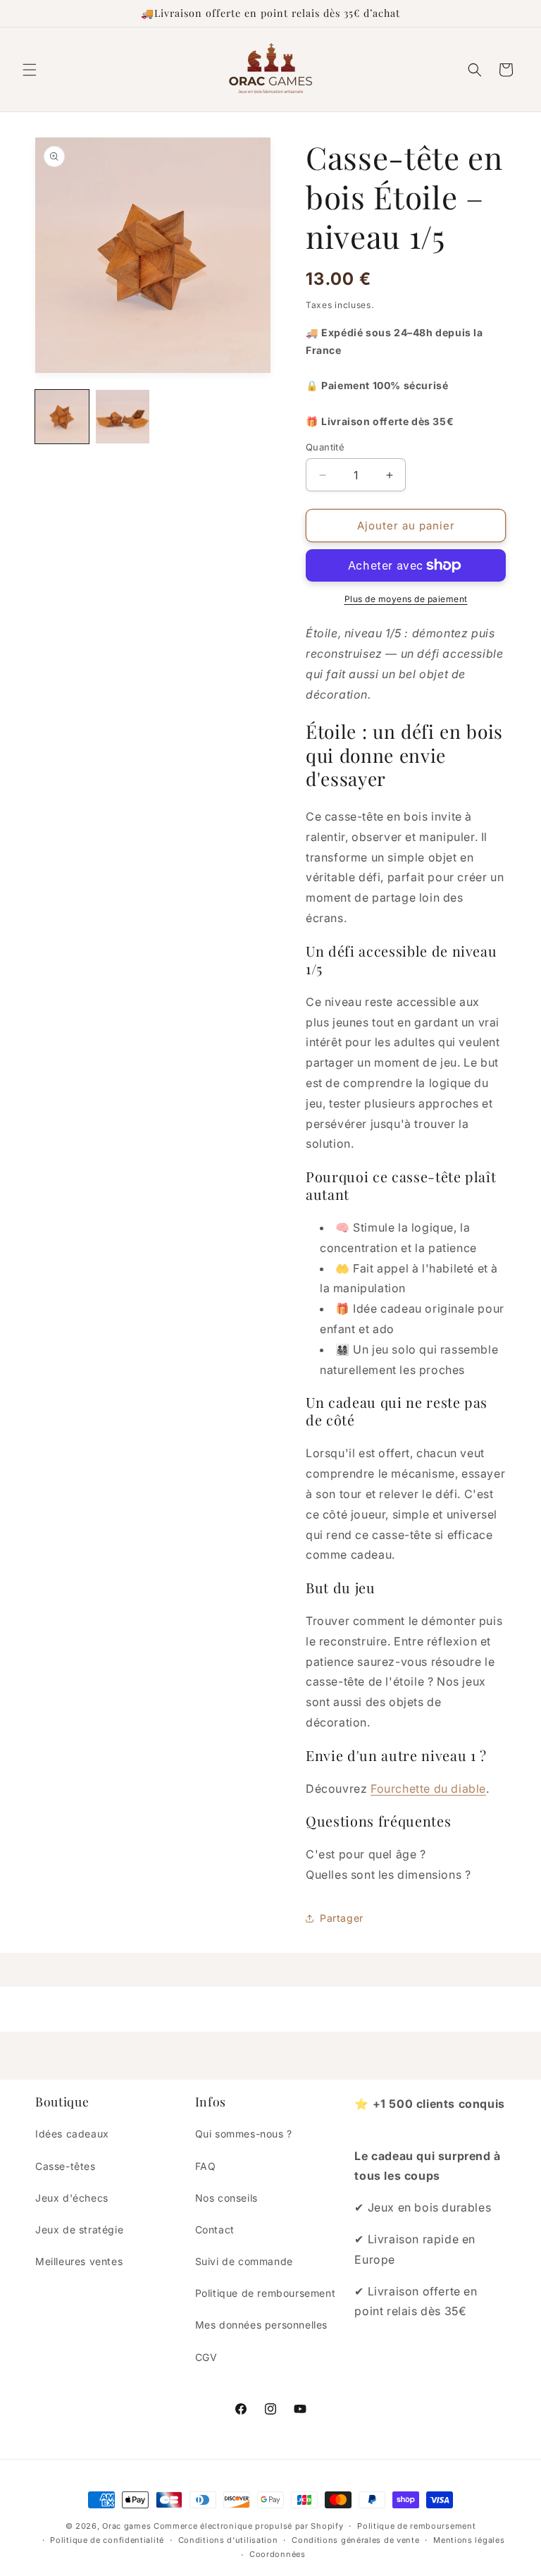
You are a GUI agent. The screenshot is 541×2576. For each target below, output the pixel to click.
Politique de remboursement (266, 2293)
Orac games (126, 2526)
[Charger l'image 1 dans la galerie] (62, 417)
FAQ (206, 2166)
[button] (30, 70)
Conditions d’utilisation (228, 2540)
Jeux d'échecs (72, 2198)
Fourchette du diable (428, 1789)
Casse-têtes (66, 2166)
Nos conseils (226, 2198)
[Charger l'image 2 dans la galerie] (123, 417)
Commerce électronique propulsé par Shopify (248, 2526)
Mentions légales (469, 2540)
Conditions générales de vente (355, 2540)
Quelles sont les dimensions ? (388, 1875)
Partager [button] (342, 1918)
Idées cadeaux (72, 2134)
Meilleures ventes (79, 2261)
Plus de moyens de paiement (406, 599)
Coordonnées (278, 2554)
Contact (215, 2230)
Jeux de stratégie (79, 2230)
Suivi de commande (244, 2261)
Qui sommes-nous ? (244, 2134)
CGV (206, 2357)
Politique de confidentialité (107, 2540)
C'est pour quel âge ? (366, 1854)
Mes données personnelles (261, 2325)
